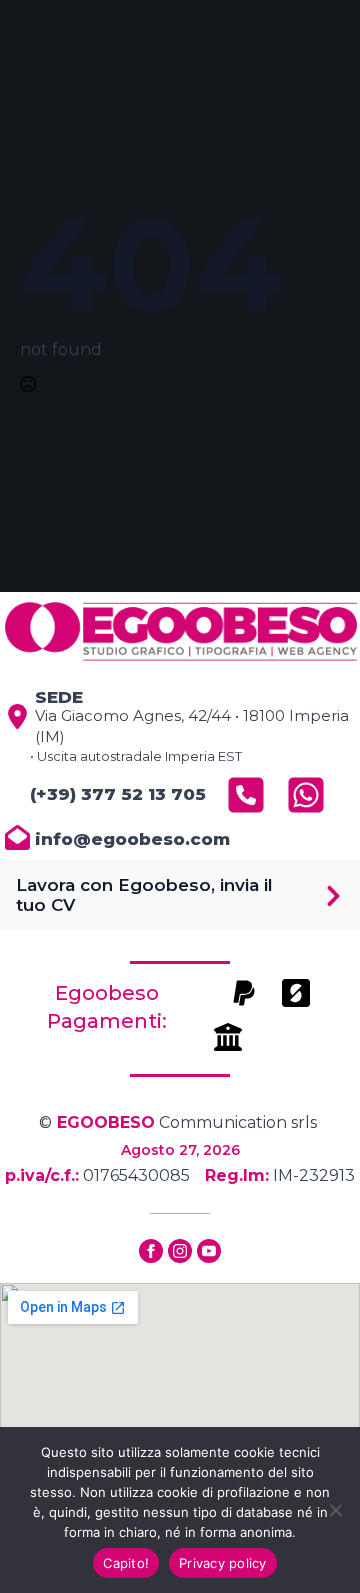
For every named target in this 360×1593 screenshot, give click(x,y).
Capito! (126, 1563)
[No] (335, 1510)
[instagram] (180, 1251)
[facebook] (151, 1251)
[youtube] (209, 1251)
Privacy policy (223, 1563)
